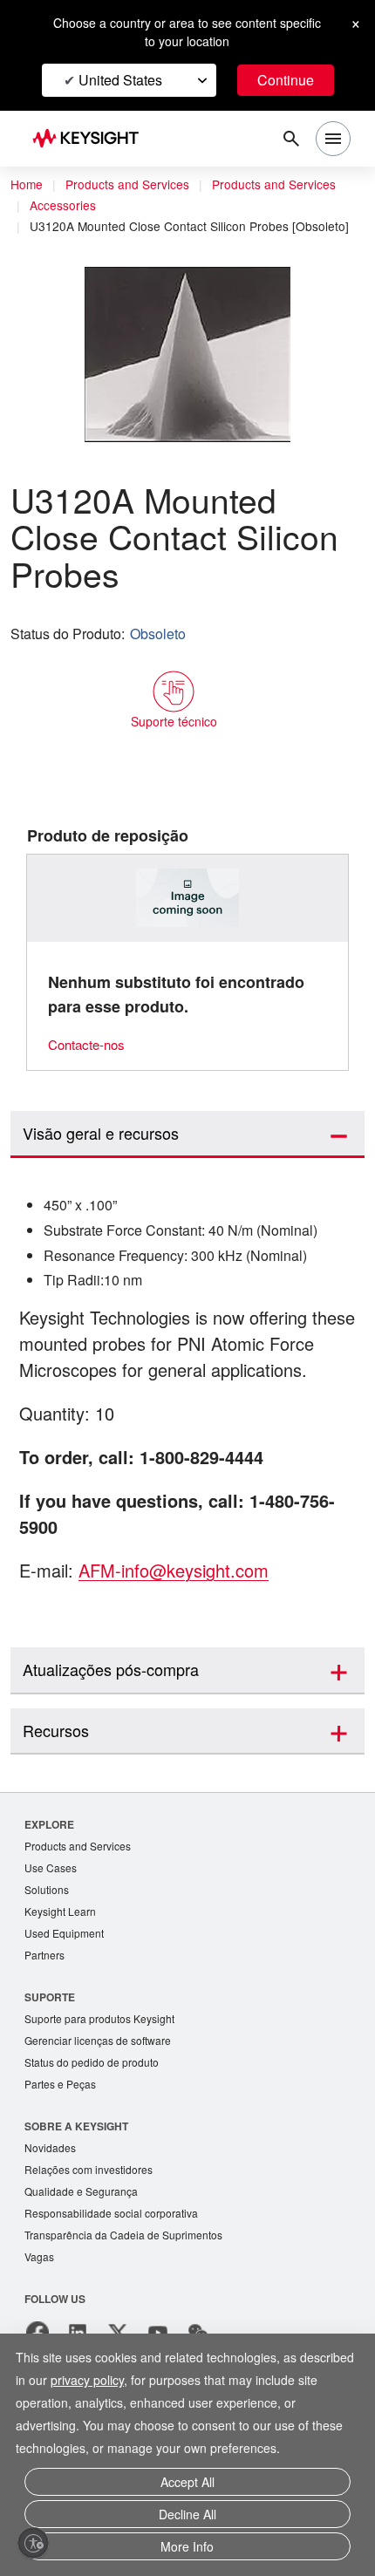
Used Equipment (66, 1980)
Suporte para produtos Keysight (106, 2067)
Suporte (50, 2044)
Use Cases (52, 1912)
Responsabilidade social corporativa (118, 2268)
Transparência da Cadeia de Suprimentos (129, 2290)
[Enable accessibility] (33, 2543)
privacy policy (87, 2388)
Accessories (65, 206)
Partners (45, 2003)
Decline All (187, 2518)
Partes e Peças (62, 2135)
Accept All (187, 2488)
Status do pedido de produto (98, 2113)
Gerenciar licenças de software (102, 2090)
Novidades (52, 2200)
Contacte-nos (91, 1060)
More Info (187, 2548)
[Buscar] (291, 139)
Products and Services (133, 185)
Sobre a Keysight (76, 2177)
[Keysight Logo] (91, 139)
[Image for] (188, 914)
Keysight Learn (62, 1957)
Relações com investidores (93, 2222)
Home (27, 185)
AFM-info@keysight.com (182, 1613)
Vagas (40, 2313)
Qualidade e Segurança (83, 2245)
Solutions (48, 1935)
